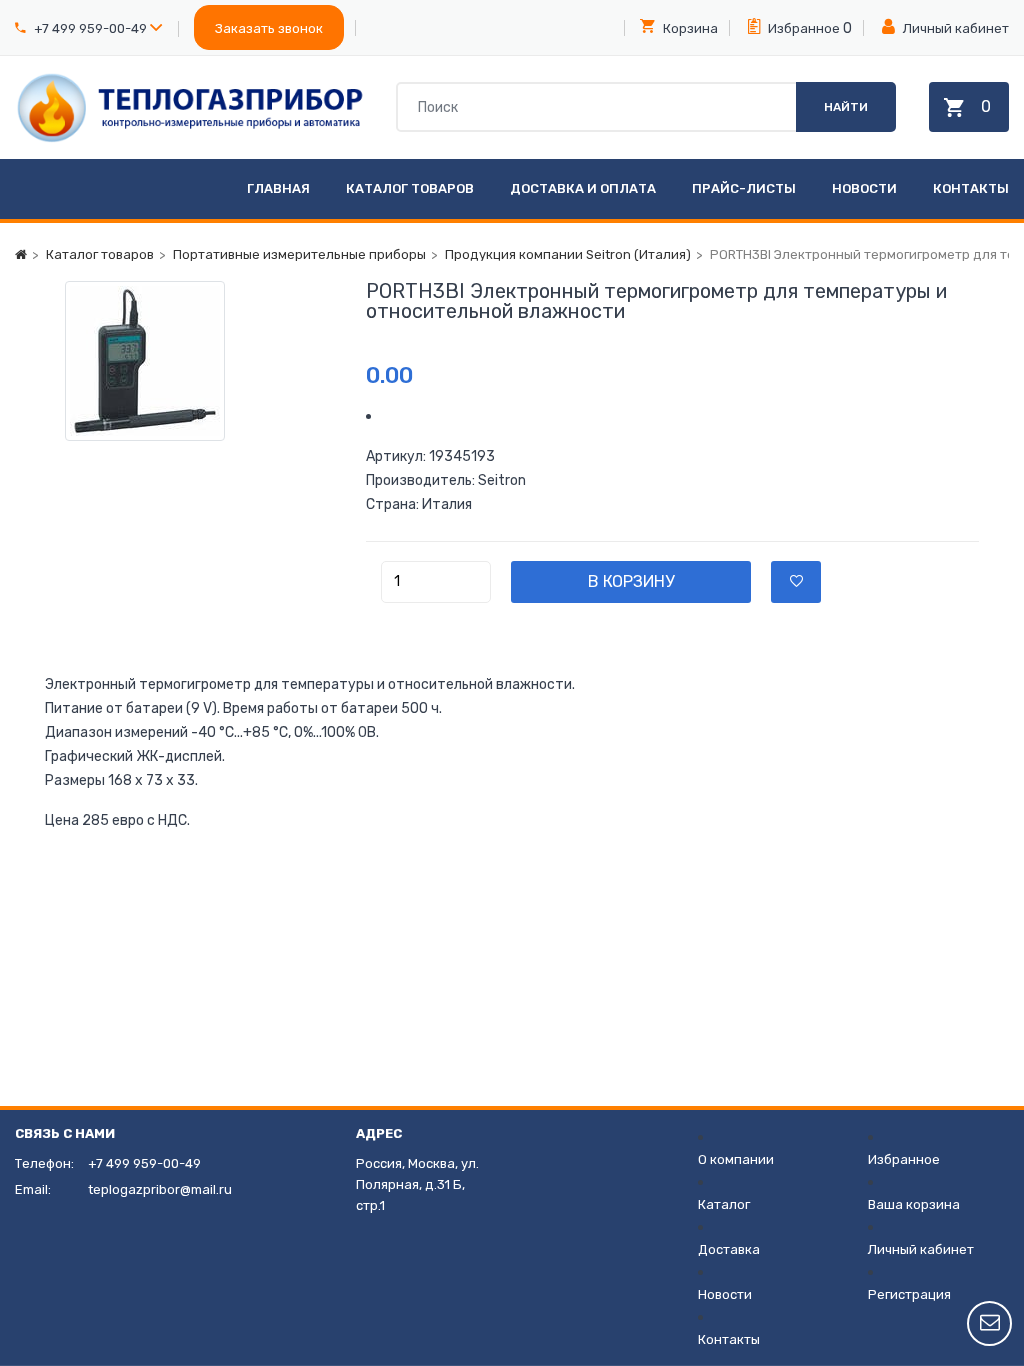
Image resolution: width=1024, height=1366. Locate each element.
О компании (736, 1159)
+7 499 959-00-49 (90, 28)
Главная (278, 188)
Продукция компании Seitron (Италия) (568, 254)
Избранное (802, 28)
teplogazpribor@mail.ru (160, 1189)
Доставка (729, 1249)
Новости (864, 188)
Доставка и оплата (583, 188)
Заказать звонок (269, 28)
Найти (846, 107)
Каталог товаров (410, 188)
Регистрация (909, 1294)
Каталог (724, 1204)
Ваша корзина (914, 1204)
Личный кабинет (954, 28)
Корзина (689, 28)
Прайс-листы (744, 188)
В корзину (631, 581)
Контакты (971, 188)
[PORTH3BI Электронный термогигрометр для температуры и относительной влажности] (190, 361)
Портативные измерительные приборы (299, 254)
